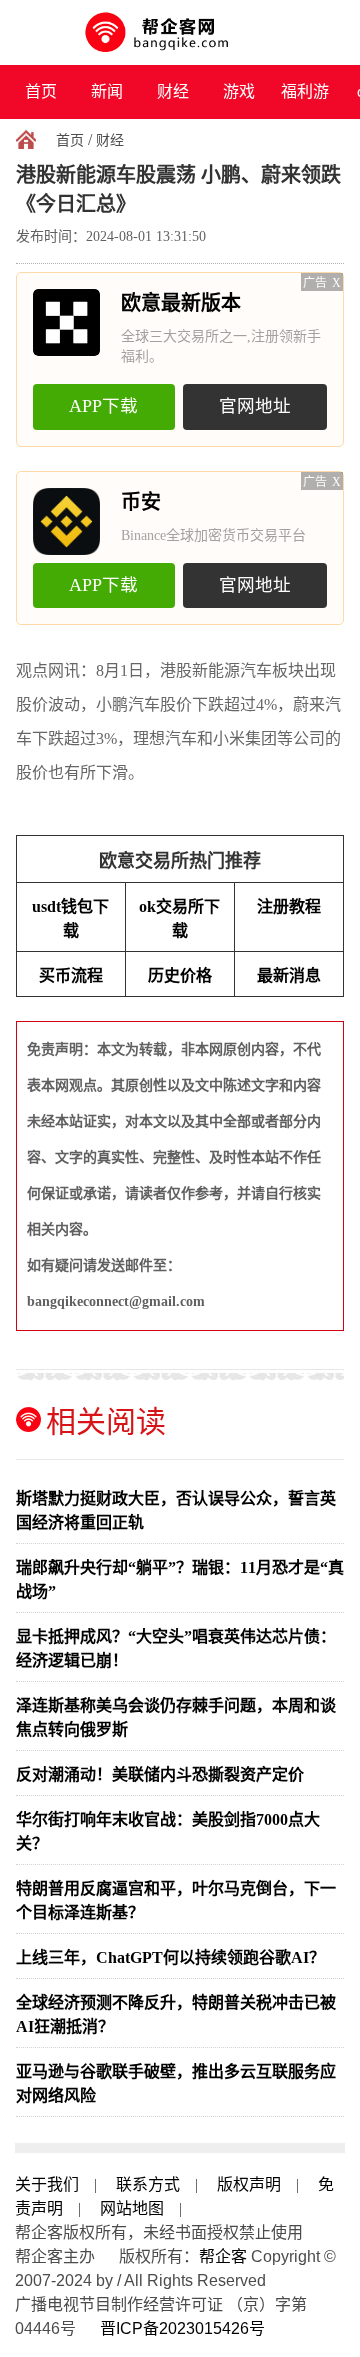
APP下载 (103, 406)
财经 (173, 91)
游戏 (239, 91)
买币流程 (71, 975)
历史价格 (180, 975)
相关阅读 (106, 1421)
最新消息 (289, 975)
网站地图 (132, 2208)
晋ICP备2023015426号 (182, 2328)
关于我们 (47, 2184)
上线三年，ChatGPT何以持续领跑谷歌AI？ (170, 1957)
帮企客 (223, 2256)
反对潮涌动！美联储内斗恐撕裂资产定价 (160, 1774)
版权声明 (249, 2184)
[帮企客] (180, 32)
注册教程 (289, 906)
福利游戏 (305, 101)
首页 (41, 91)
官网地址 (255, 406)
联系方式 (148, 2184)
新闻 (107, 91)
